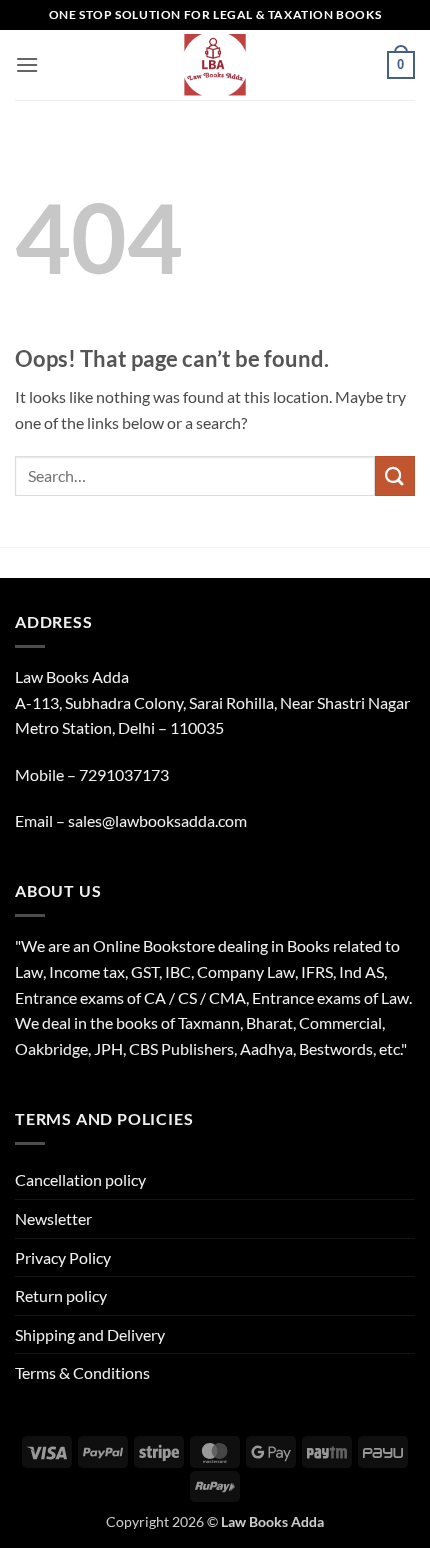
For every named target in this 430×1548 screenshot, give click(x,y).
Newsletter (53, 1218)
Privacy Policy (63, 1257)
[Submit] (395, 475)
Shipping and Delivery (90, 1334)
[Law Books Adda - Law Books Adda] (215, 65)
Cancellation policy (80, 1179)
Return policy (61, 1295)
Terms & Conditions (82, 1372)
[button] (27, 64)
